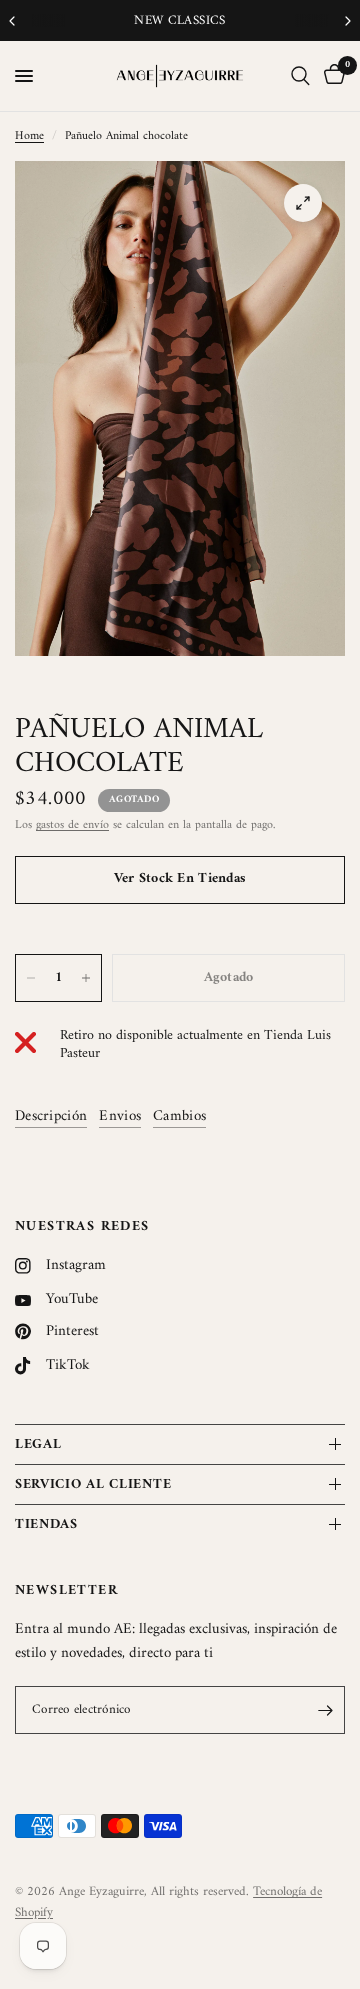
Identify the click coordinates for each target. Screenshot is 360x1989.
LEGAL (38, 1444)
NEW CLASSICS (56, 20)
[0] (331, 76)
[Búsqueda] (300, 76)
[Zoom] (303, 203)
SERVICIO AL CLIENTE (93, 1484)
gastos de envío (72, 825)
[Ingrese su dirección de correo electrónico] (325, 1710)
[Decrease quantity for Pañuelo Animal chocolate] (31, 978)
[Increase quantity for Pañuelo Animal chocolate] (86, 978)
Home (29, 136)
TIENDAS (46, 1524)
